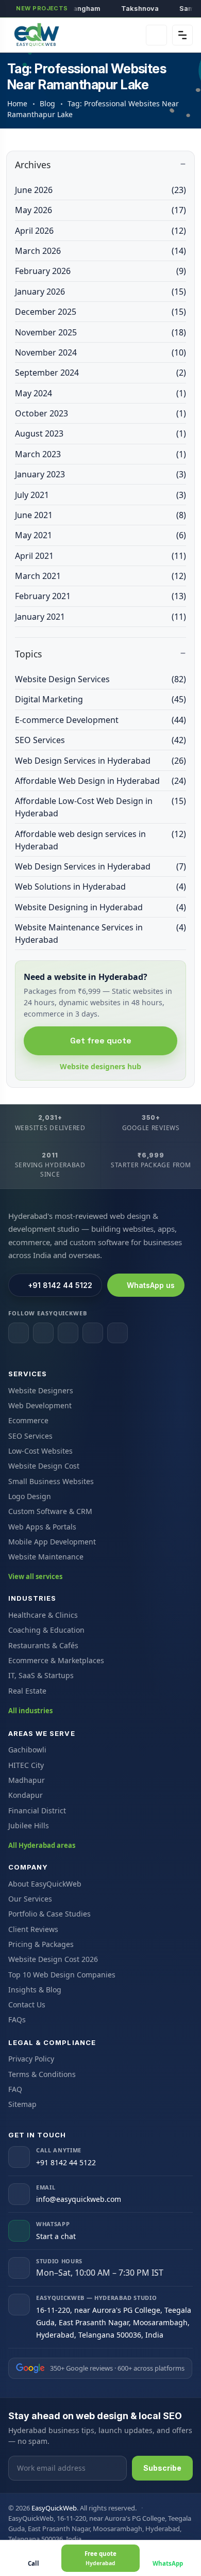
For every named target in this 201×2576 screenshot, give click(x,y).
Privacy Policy (31, 2059)
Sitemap (22, 2104)
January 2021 (100, 617)
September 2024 (100, 373)
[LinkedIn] (68, 1333)
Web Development (40, 1405)
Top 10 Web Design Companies (62, 1975)
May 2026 (100, 210)
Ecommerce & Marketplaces (56, 1660)
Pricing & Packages (41, 1944)
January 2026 (100, 292)
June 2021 (100, 515)
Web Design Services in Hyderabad (100, 761)
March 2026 (100, 251)
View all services (35, 1576)
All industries (30, 1711)
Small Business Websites (51, 1481)
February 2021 (100, 596)
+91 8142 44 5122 (60, 1285)
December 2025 (100, 312)
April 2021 (100, 556)
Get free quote (101, 1041)
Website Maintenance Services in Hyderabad (100, 933)
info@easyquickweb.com (79, 2199)
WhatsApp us (151, 1285)
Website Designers (41, 1390)
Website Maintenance (46, 1557)
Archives (33, 165)
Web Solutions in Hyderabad (100, 887)
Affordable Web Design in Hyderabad (100, 781)
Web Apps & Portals (42, 1527)
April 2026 (100, 231)
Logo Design (30, 1496)
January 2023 (100, 474)
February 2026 (100, 271)
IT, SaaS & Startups (41, 1675)
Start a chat (56, 2236)
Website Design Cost (44, 1466)
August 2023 (100, 433)
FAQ (15, 2089)
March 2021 (100, 576)
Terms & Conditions (42, 2074)
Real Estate (27, 1691)
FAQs (17, 2019)
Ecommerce (28, 1420)
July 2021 (100, 495)
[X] (93, 1333)
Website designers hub (100, 1066)
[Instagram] (43, 1333)
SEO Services (100, 740)
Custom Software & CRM (50, 1511)
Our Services (30, 1899)
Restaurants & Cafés (43, 1645)
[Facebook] (19, 1333)
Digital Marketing (100, 699)
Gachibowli (27, 1750)
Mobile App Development (52, 1542)
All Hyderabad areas (42, 1845)
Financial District (37, 1810)
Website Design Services (100, 679)
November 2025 (100, 332)
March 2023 (100, 454)
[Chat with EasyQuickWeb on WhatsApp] (156, 35)
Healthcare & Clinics (43, 1615)
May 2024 (100, 393)
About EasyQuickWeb (45, 1884)
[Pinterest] (118, 1333)
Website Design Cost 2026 (53, 1959)
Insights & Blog (35, 1990)
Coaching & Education (46, 1630)
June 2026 (100, 190)
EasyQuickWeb (54, 2508)
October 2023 (100, 413)
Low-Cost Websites (40, 1451)
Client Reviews (33, 1929)
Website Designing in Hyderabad (100, 907)
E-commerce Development (100, 720)
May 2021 (100, 535)
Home (17, 103)
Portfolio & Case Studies (49, 1914)
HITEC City (26, 1765)
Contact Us (27, 2005)
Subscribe (162, 2468)
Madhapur (27, 1780)
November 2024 (100, 352)
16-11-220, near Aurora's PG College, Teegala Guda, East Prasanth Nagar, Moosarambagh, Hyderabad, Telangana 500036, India (114, 2322)
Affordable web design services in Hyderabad (100, 840)
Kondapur (26, 1795)
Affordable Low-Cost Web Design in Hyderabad (100, 807)
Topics (28, 654)
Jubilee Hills (29, 1825)
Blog (47, 103)
